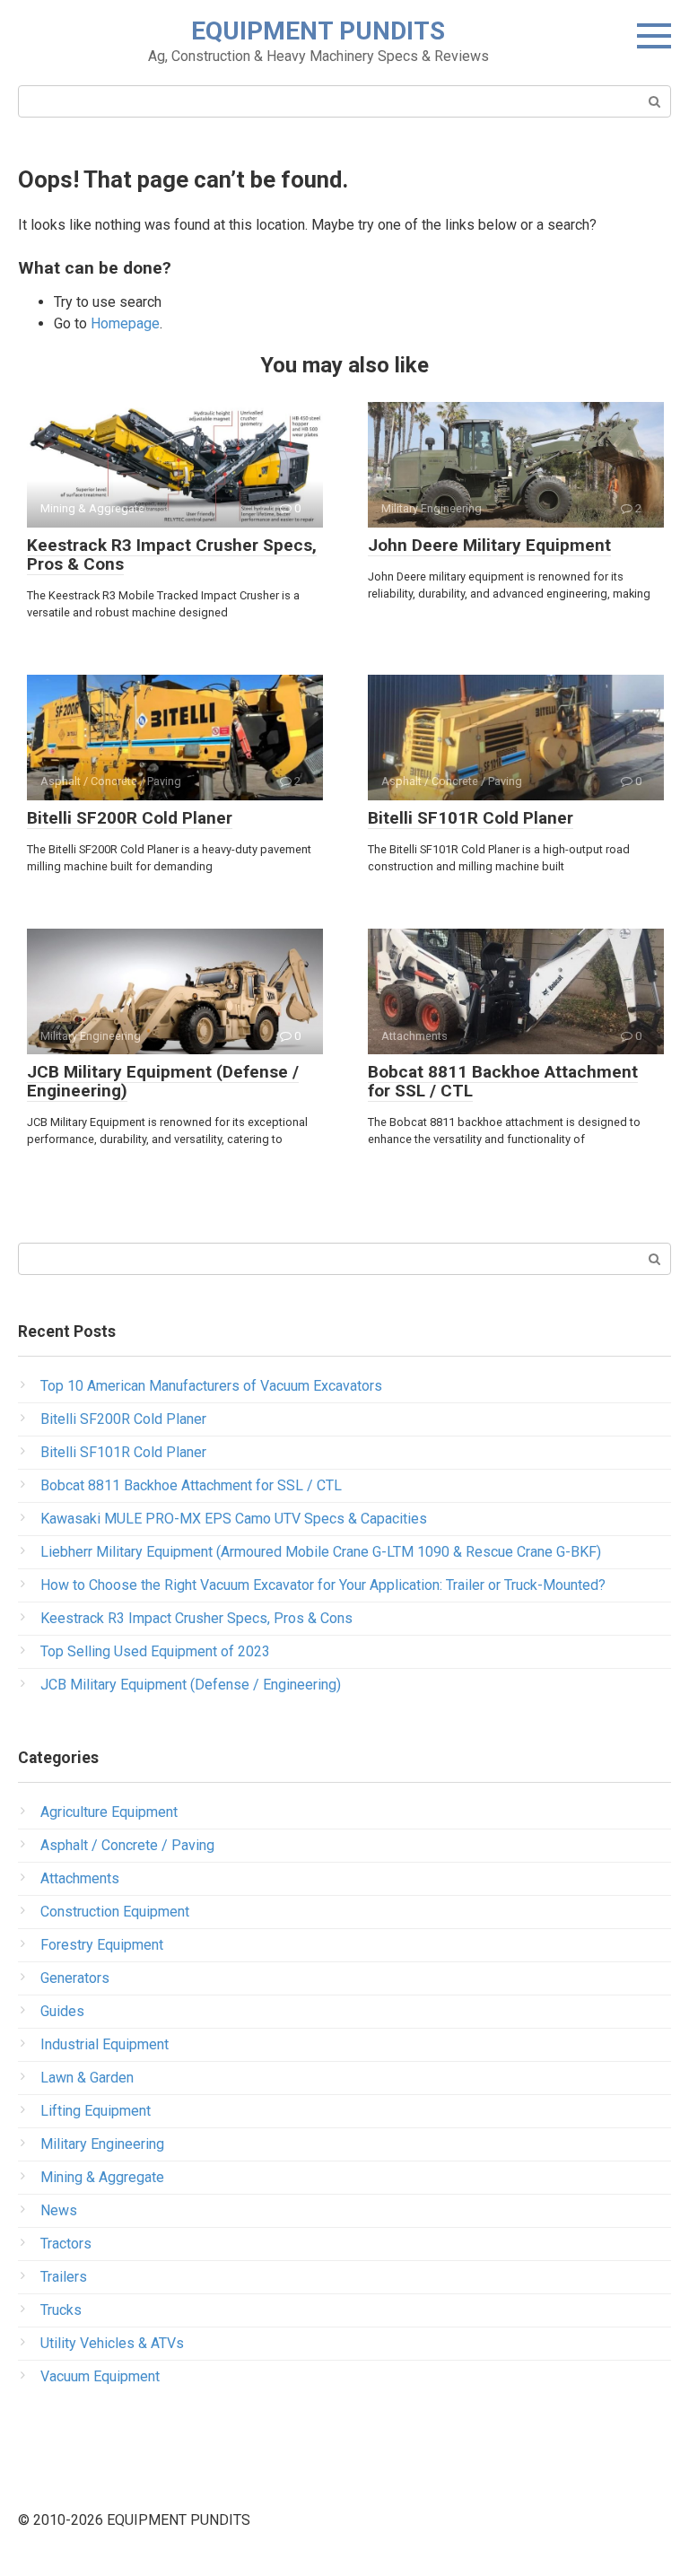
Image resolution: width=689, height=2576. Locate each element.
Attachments (80, 1878)
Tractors (66, 2244)
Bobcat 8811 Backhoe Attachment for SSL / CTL (503, 1081)
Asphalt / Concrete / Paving (127, 1845)
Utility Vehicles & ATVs (112, 2343)
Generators (75, 1978)
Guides (62, 2011)
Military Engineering (102, 2144)
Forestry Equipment (102, 1945)
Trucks (61, 2310)
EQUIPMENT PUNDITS (318, 31)
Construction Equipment (115, 1912)
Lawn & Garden (87, 2078)
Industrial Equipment (105, 2044)
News (59, 2210)
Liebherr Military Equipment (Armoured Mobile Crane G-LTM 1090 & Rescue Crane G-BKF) (321, 1552)
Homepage (125, 323)
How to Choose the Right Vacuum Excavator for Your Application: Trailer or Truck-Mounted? (323, 1585)
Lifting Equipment (96, 2111)
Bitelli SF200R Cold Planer (130, 818)
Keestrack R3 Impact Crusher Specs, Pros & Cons (172, 554)
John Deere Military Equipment (489, 545)
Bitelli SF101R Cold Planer (471, 818)
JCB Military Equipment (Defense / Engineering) (163, 1081)
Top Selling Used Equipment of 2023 (155, 1651)
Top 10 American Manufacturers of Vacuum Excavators (211, 1386)
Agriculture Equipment (109, 1812)
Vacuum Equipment (100, 2376)
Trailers (64, 2277)
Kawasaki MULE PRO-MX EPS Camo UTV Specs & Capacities (234, 1519)
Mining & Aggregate (102, 2177)
